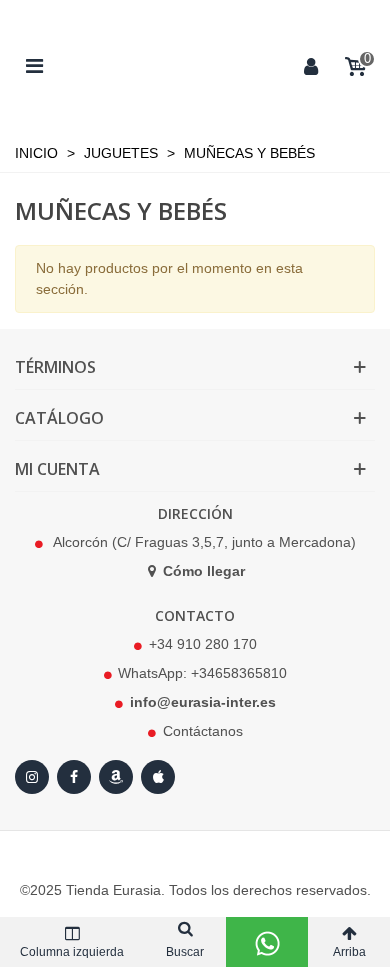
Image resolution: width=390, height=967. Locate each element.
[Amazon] (116, 777)
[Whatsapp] (267, 942)
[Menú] (34, 65)
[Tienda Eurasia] (173, 65)
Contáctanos (203, 731)
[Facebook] (74, 777)
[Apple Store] (158, 777)
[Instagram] (32, 777)
